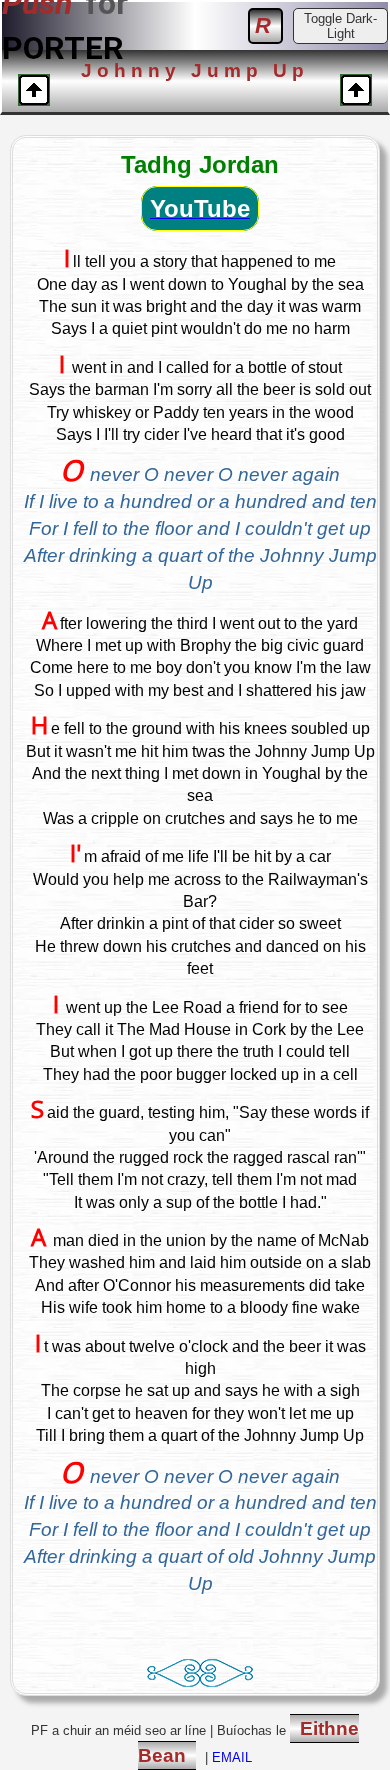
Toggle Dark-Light (340, 26)
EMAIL (232, 1757)
